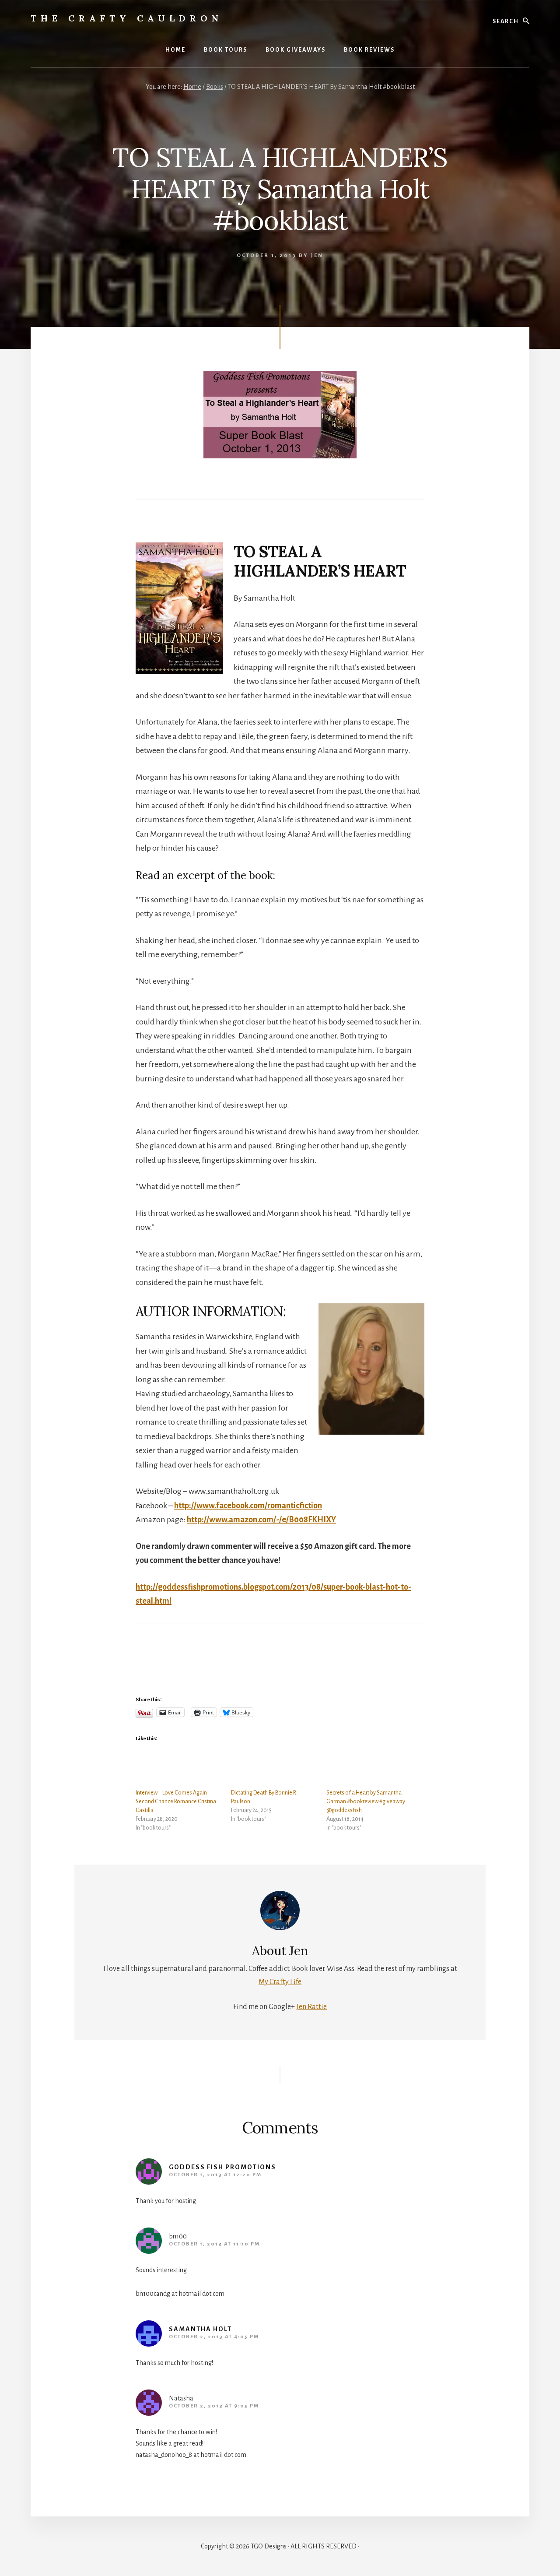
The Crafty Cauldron (127, 18)
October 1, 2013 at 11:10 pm (214, 2244)
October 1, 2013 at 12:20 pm (215, 2175)
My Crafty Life (280, 1982)
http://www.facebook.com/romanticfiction (248, 1506)
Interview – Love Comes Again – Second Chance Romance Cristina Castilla (176, 1802)
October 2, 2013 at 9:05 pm (214, 2406)
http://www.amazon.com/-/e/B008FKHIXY (261, 1520)
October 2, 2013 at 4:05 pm (214, 2337)
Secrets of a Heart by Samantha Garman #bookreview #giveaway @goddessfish (366, 1802)
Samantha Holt (200, 2329)
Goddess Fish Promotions (222, 2167)
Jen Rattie (311, 2007)
